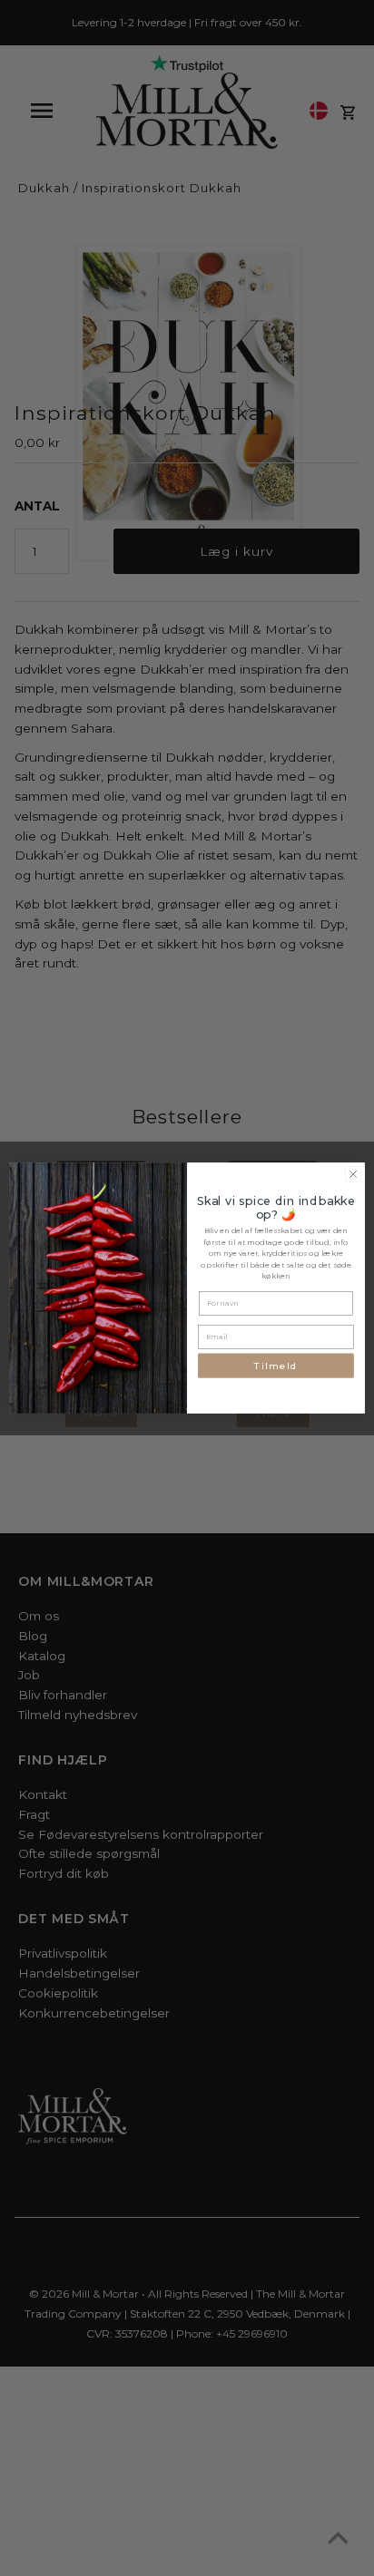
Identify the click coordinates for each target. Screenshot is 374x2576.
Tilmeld (276, 1366)
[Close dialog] (353, 1174)
